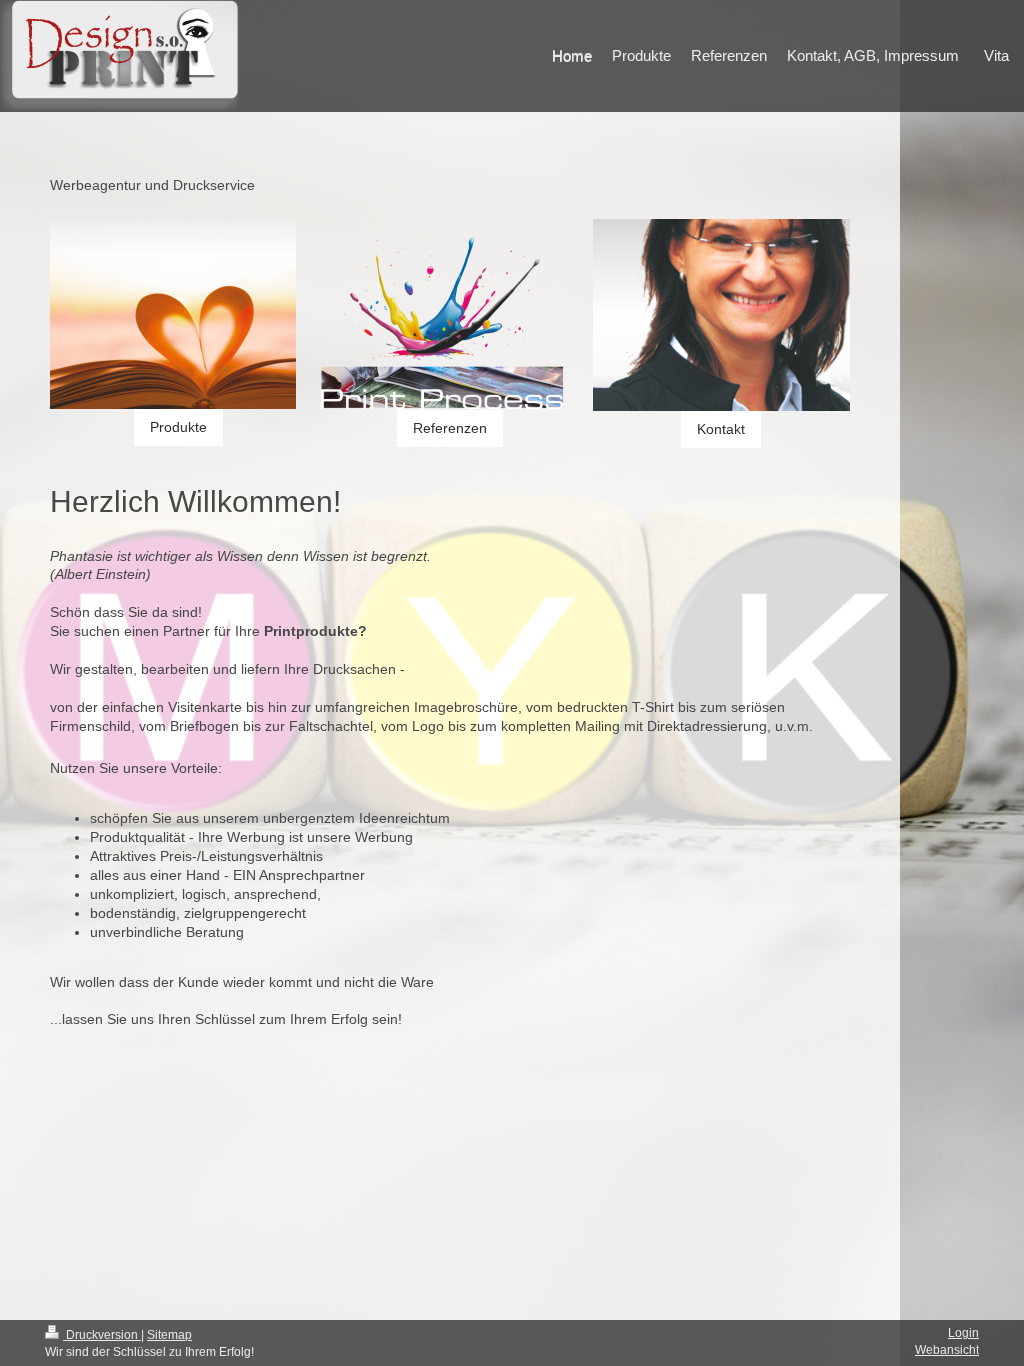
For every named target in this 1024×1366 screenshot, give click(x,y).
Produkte (178, 427)
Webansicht (947, 1350)
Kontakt (721, 429)
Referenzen (450, 428)
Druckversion (102, 1335)
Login (963, 1333)
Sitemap (169, 1335)
